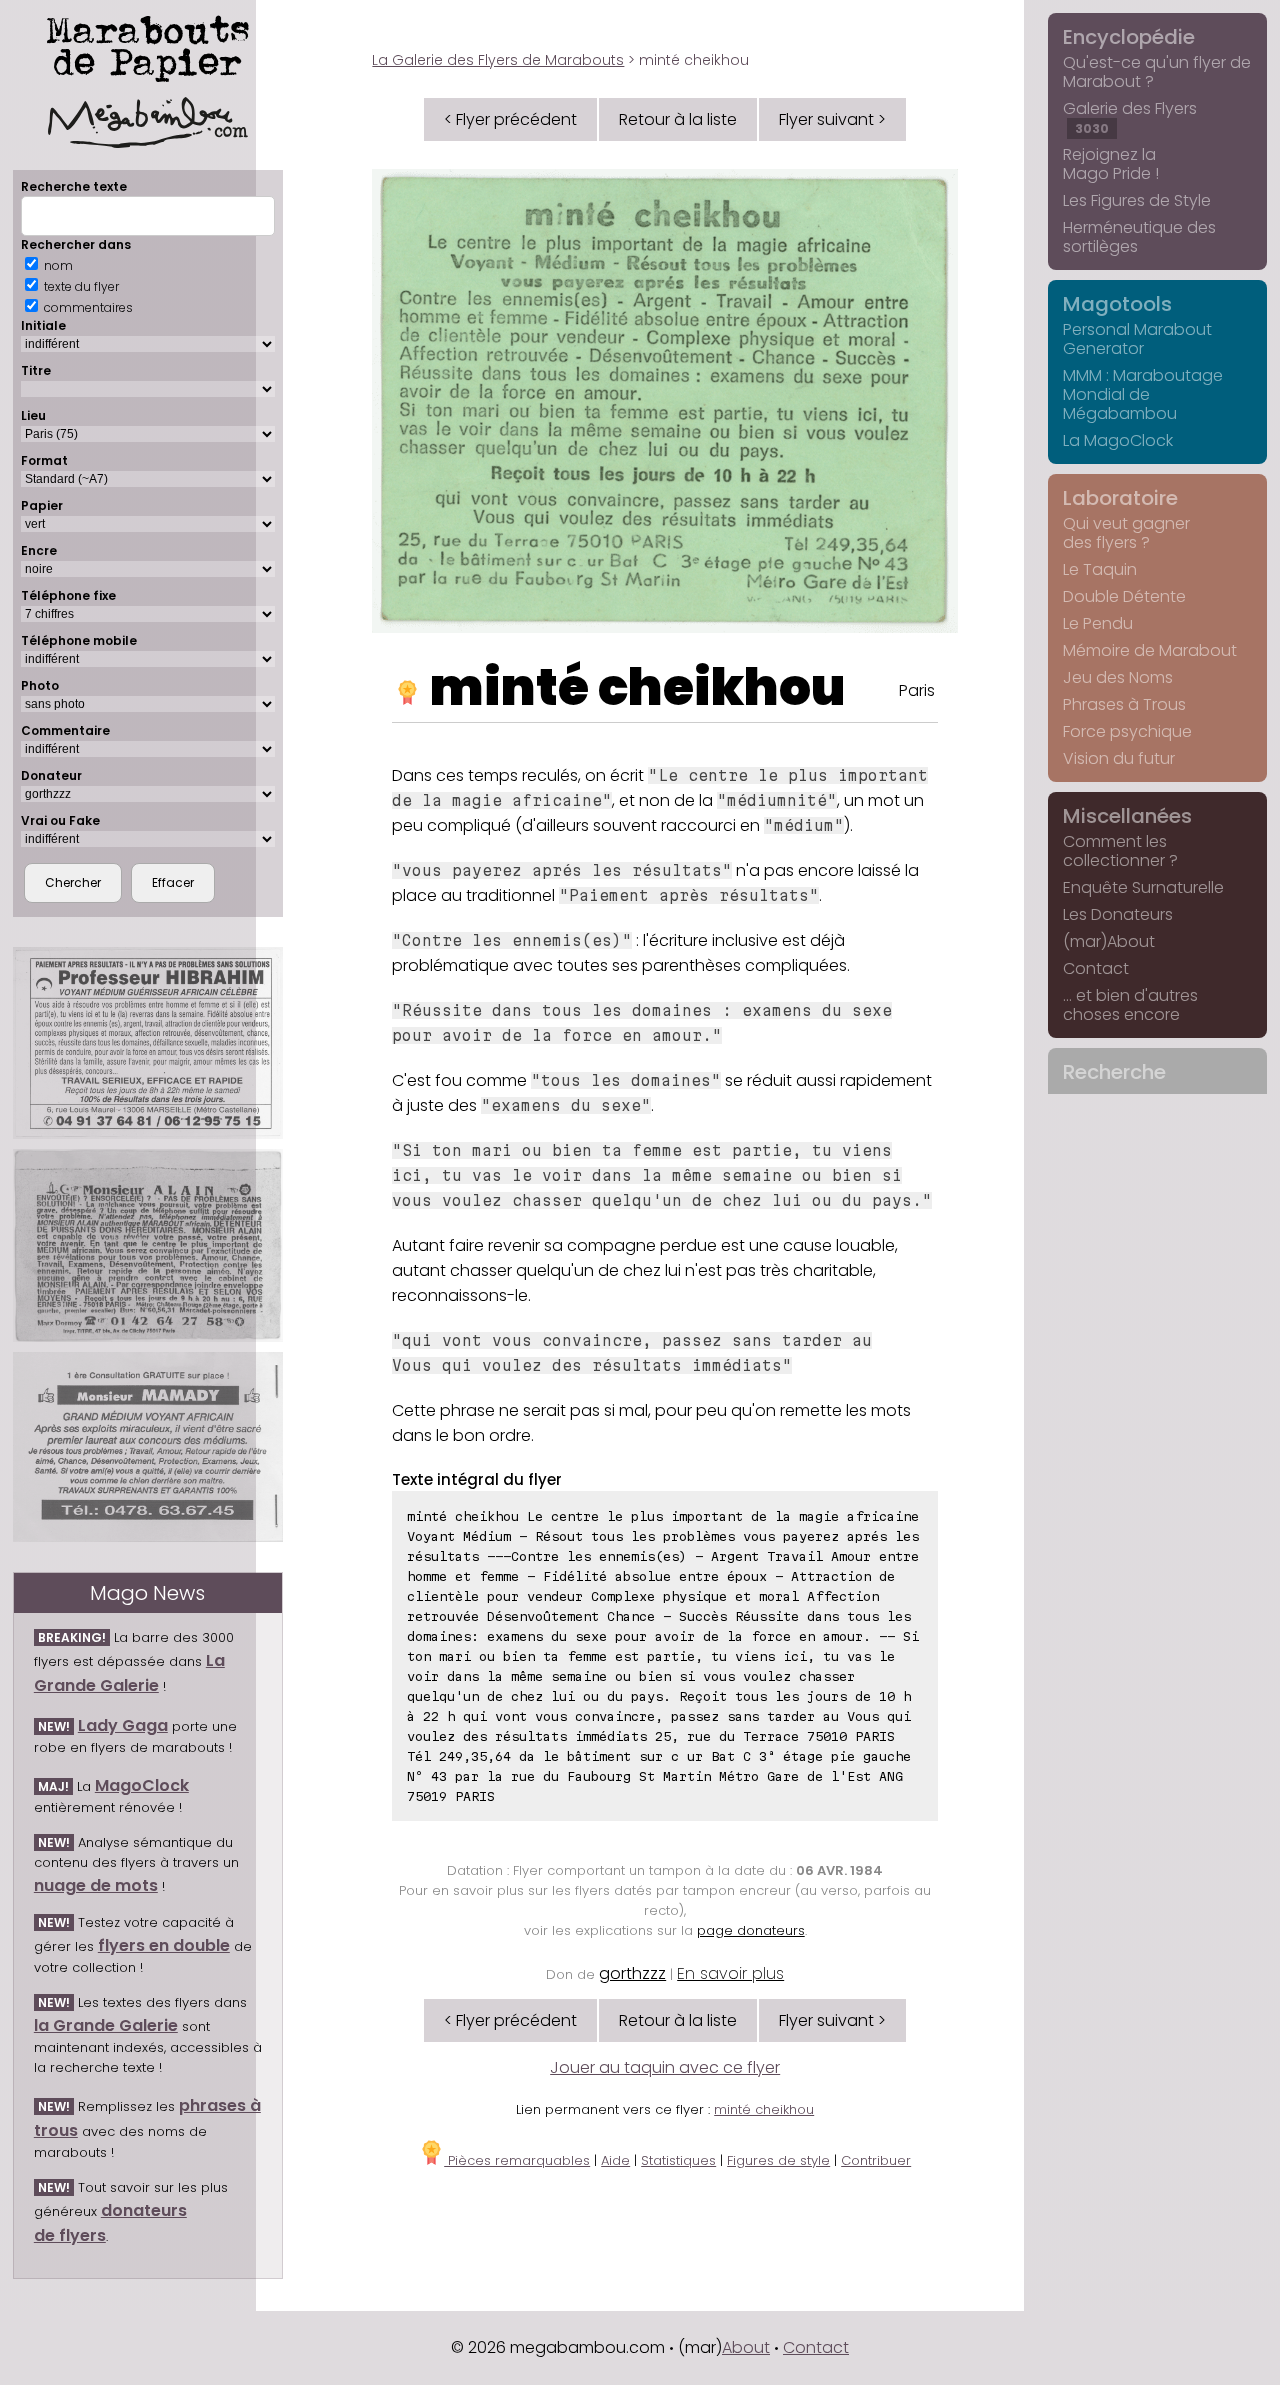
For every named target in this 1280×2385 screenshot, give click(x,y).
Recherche (1114, 1072)
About (746, 2347)
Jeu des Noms (1118, 677)
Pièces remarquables (517, 2160)
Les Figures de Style (1137, 200)
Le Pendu (1098, 623)
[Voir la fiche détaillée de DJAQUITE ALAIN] (148, 1245)
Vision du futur (1119, 758)
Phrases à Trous (1124, 704)
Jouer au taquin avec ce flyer (665, 2067)
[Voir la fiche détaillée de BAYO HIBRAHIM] (148, 1043)
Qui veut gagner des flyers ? (1126, 533)
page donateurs (751, 1930)
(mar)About (1109, 941)
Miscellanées (1127, 816)
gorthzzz (632, 1973)
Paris (917, 690)
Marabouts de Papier (148, 45)
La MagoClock (1118, 440)
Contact (1096, 968)
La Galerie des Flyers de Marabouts (498, 60)
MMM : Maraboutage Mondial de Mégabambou (1143, 394)
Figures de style (778, 2160)
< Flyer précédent (510, 119)
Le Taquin (1100, 569)
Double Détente (1124, 596)
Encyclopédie (1129, 37)
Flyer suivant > (832, 119)
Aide (615, 2160)
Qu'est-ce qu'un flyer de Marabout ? (1157, 72)
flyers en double (164, 1945)
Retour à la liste (678, 119)
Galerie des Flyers (1130, 117)
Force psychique (1127, 731)
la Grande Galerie (106, 2025)
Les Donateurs (1118, 914)
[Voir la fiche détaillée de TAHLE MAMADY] (148, 1447)
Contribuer (876, 2160)
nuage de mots (96, 1885)
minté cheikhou (638, 687)
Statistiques (678, 2160)
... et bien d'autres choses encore (1130, 1005)
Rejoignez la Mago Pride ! (1111, 164)
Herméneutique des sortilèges (1139, 237)
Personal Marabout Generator (1137, 339)
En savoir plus (730, 1973)
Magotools (1117, 304)
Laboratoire (1120, 498)
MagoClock (142, 1785)
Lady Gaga (123, 1725)
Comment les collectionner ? (1120, 851)
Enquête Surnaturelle (1143, 887)
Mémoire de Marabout (1150, 650)
